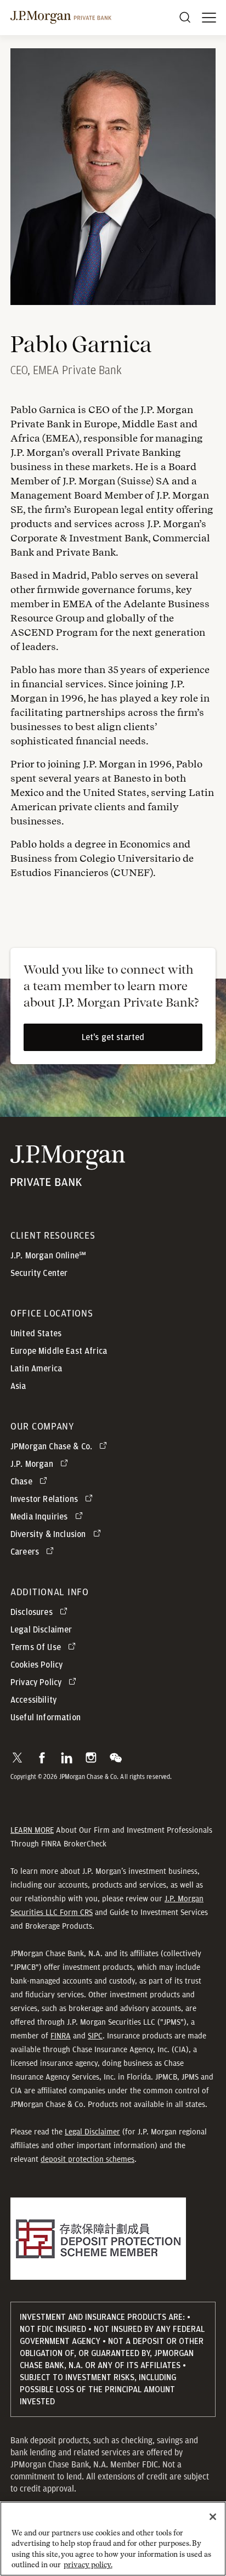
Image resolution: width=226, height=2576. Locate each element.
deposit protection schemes (87, 2159)
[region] (113, 2539)
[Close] (213, 2517)
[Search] (185, 18)
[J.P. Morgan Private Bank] (61, 18)
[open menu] (209, 18)
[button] (17, 1758)
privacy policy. (88, 2565)
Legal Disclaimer (92, 2132)
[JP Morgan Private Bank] (68, 1179)
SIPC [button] (95, 2036)
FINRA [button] (61, 2036)
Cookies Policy (36, 1665)
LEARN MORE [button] (32, 1830)
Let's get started (113, 1037)
